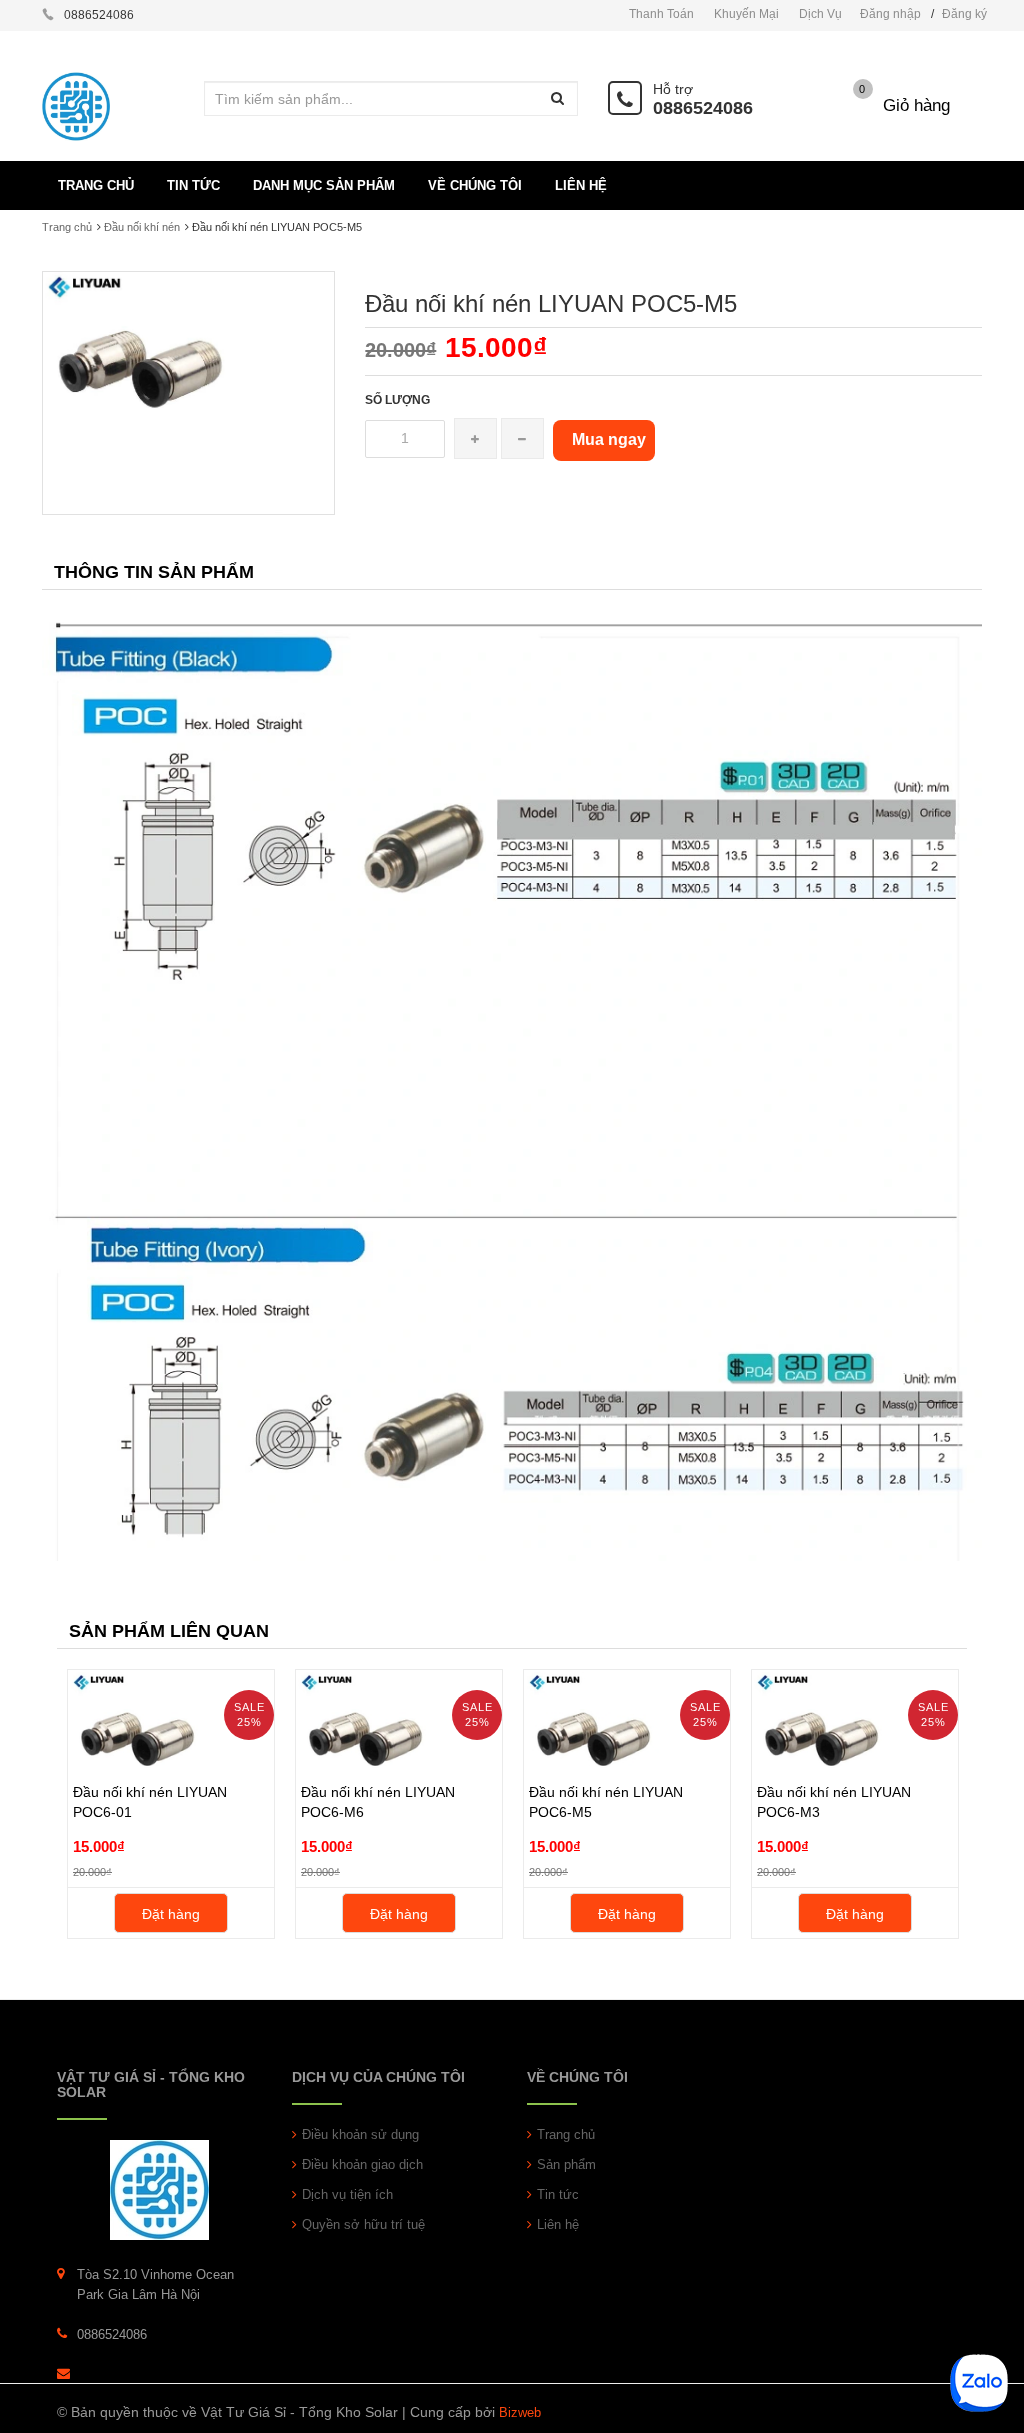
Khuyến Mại (746, 14)
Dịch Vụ (820, 14)
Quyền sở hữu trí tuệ (363, 2224)
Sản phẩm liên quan (169, 1631)
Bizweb (520, 2412)
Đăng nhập (890, 14)
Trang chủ (67, 227)
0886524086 (703, 108)
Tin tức (558, 2194)
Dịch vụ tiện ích (347, 2194)
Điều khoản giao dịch (362, 2164)
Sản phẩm (566, 2164)
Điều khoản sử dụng (360, 2134)
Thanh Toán (661, 14)
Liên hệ (558, 2224)
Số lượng (397, 400)
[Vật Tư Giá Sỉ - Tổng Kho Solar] (159, 2189)
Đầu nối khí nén (142, 227)
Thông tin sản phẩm (154, 572)
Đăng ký (964, 14)
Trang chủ (566, 2134)
